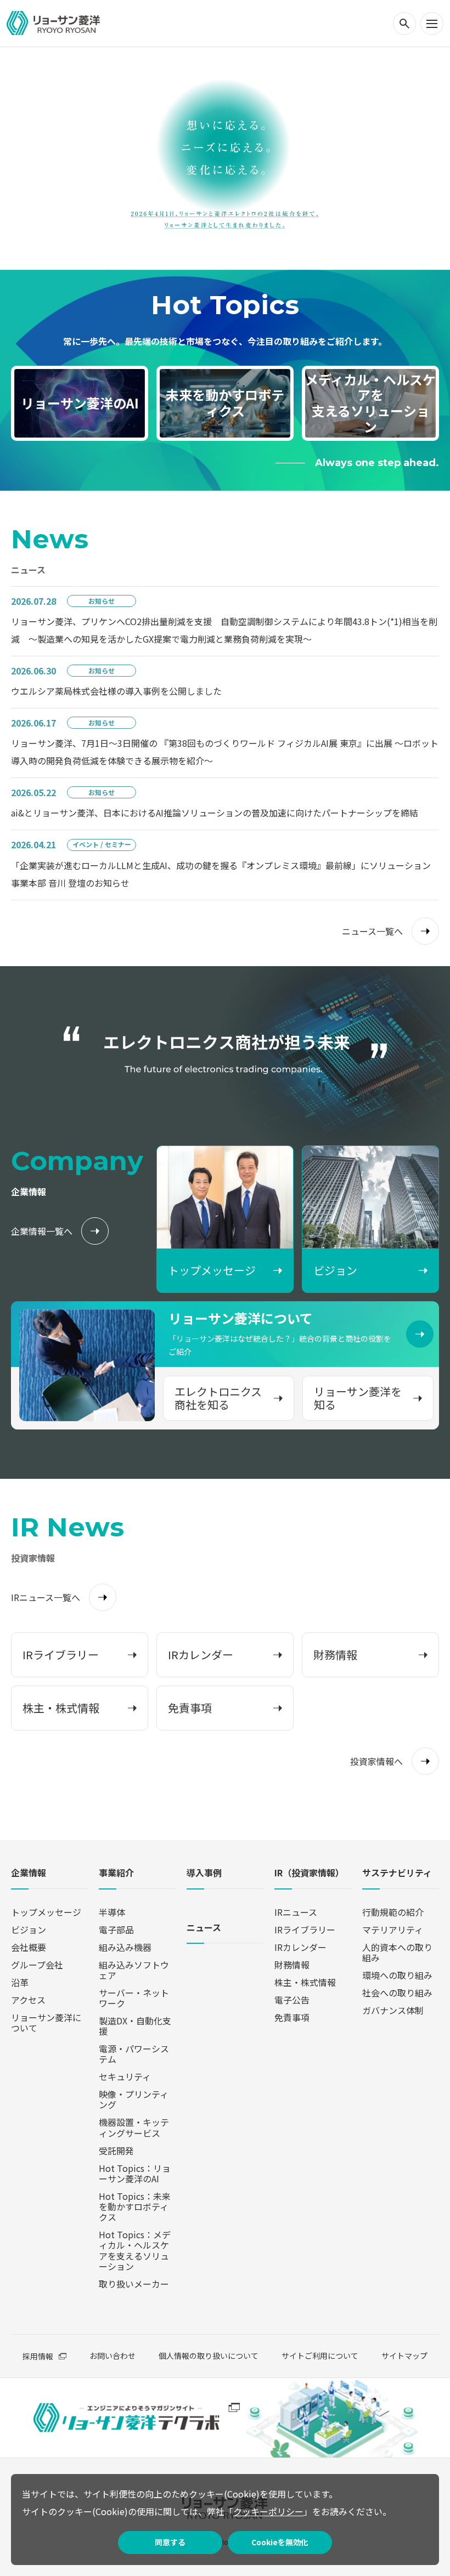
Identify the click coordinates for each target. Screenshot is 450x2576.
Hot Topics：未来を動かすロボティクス (135, 2206)
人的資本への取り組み (397, 1952)
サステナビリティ (397, 1873)
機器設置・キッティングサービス (134, 2127)
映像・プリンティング (134, 2099)
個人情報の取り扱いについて (209, 2356)
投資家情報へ (376, 1761)
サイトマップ (404, 2356)
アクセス (28, 2000)
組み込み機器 (125, 1947)
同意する (170, 2542)
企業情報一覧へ (42, 1231)
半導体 (112, 1912)
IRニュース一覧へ (46, 1597)
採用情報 (38, 2356)
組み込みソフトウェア (134, 1970)
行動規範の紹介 (393, 1912)
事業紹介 (116, 1873)
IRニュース (296, 1912)
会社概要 (29, 1947)
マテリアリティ (393, 1930)
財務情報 (292, 1965)
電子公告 (292, 2000)
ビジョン (29, 1930)
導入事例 (204, 1873)
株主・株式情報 (305, 1982)
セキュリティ (125, 2076)
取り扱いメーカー (134, 2284)
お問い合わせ (113, 2356)
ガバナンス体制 (393, 2010)
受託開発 (116, 2151)
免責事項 (292, 2017)
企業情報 (29, 1873)
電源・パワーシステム (134, 2054)
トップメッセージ (46, 1912)
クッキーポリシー (268, 2511)
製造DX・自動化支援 (135, 2026)
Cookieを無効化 (280, 2542)
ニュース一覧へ (372, 931)
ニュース (204, 1928)
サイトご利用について (320, 2356)
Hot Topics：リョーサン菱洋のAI (135, 2173)
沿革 (20, 1982)
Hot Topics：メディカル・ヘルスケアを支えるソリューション (135, 2250)
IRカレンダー (300, 1947)
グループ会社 (37, 1965)
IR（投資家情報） (309, 1873)
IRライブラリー (305, 1930)
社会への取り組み (397, 1993)
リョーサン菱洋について (46, 2022)
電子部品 (116, 1930)
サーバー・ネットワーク (134, 1998)
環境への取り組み (397, 1975)
